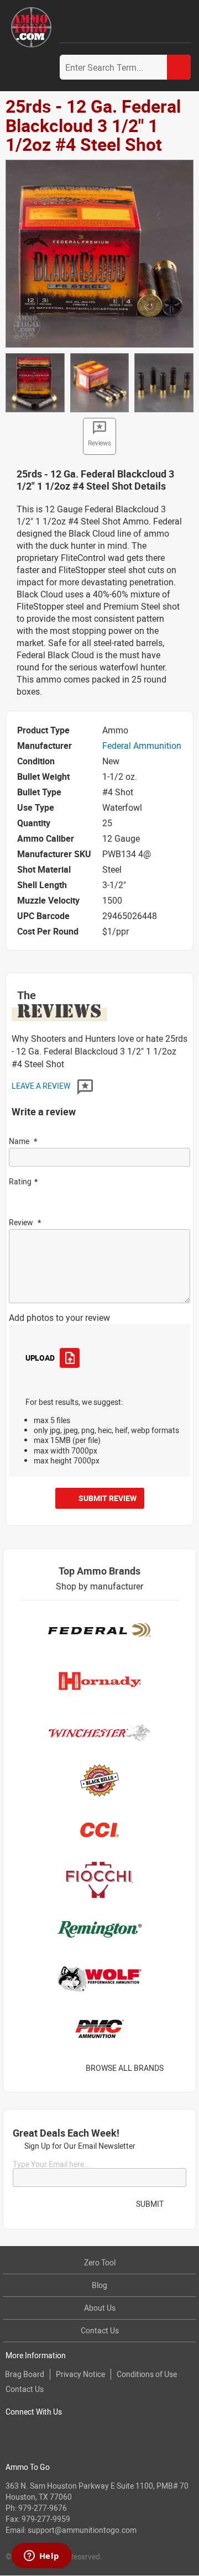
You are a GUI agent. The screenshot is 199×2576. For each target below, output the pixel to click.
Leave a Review (42, 1086)
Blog (99, 2285)
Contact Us (100, 2330)
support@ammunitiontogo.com (82, 2530)
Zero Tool (100, 2262)
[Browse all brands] (178, 2068)
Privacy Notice (80, 2374)
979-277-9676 (43, 2508)
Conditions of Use (147, 2374)
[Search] (179, 67)
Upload (40, 1358)
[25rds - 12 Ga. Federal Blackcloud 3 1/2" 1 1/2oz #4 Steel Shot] (99, 253)
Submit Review (108, 1498)
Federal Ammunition (142, 746)
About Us (100, 2308)
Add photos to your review (59, 1318)
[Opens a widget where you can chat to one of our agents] (41, 2557)
